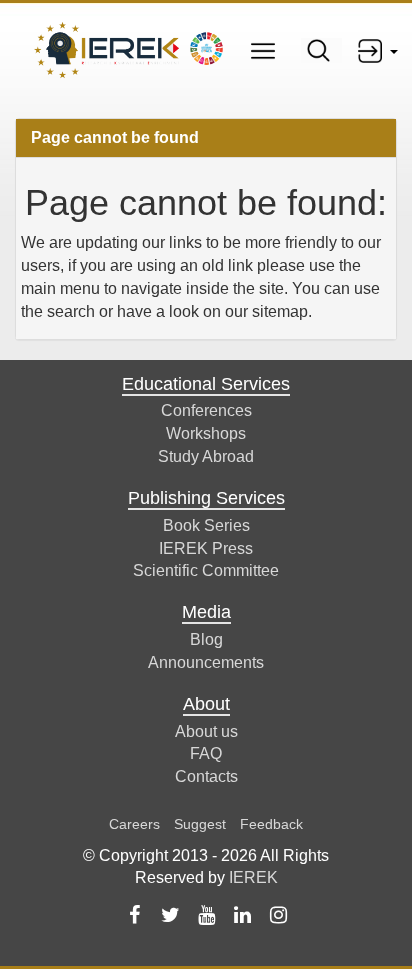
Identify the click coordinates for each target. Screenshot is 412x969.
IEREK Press (206, 548)
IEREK (253, 877)
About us (206, 731)
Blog (206, 639)
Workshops (206, 433)
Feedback (271, 824)
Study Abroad (206, 456)
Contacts (206, 776)
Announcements (206, 662)
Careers (134, 824)
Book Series (206, 525)
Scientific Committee (206, 570)
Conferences (206, 410)
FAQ (206, 753)
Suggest (200, 824)
